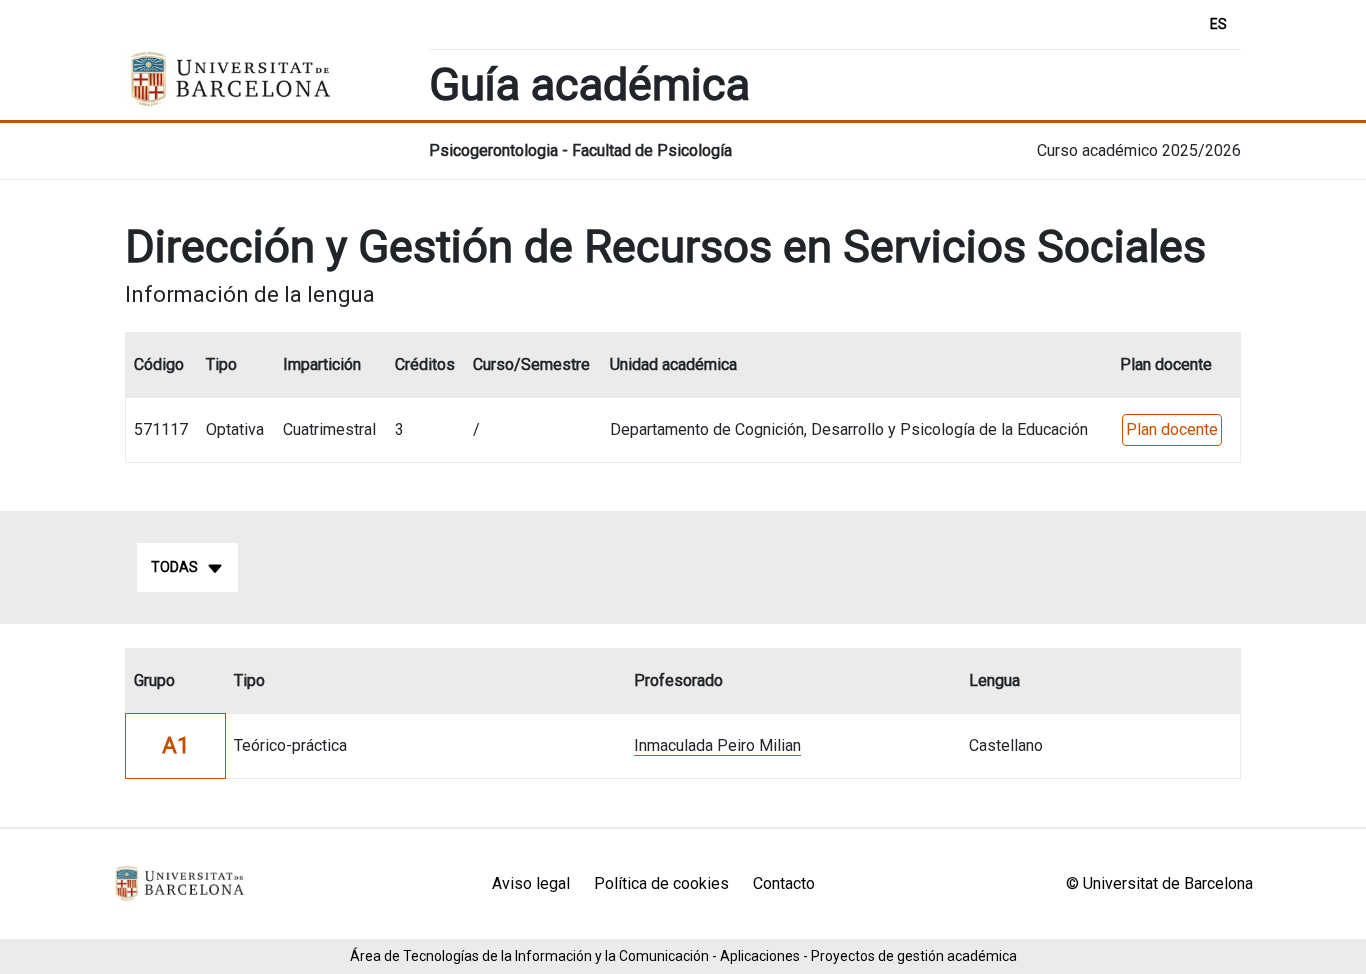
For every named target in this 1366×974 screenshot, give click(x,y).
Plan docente (1172, 429)
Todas (174, 567)
